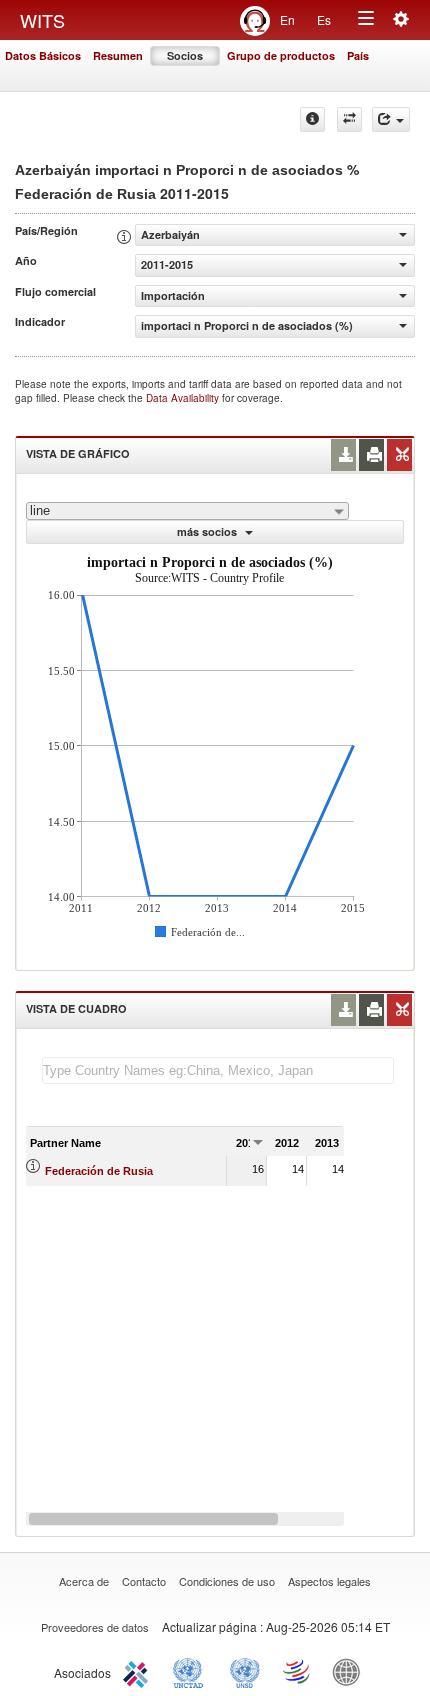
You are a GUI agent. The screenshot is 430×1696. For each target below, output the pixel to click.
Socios (185, 55)
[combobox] (187, 511)
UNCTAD (192, 1671)
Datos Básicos (43, 55)
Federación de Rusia (99, 1171)
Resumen (118, 55)
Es (324, 19)
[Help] (312, 119)
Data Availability (184, 398)
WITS (42, 20)
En (287, 19)
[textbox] (218, 1070)
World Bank (351, 1671)
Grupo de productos (281, 55)
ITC (139, 1671)
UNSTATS (245, 1671)
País (358, 55)
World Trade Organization (298, 1671)
